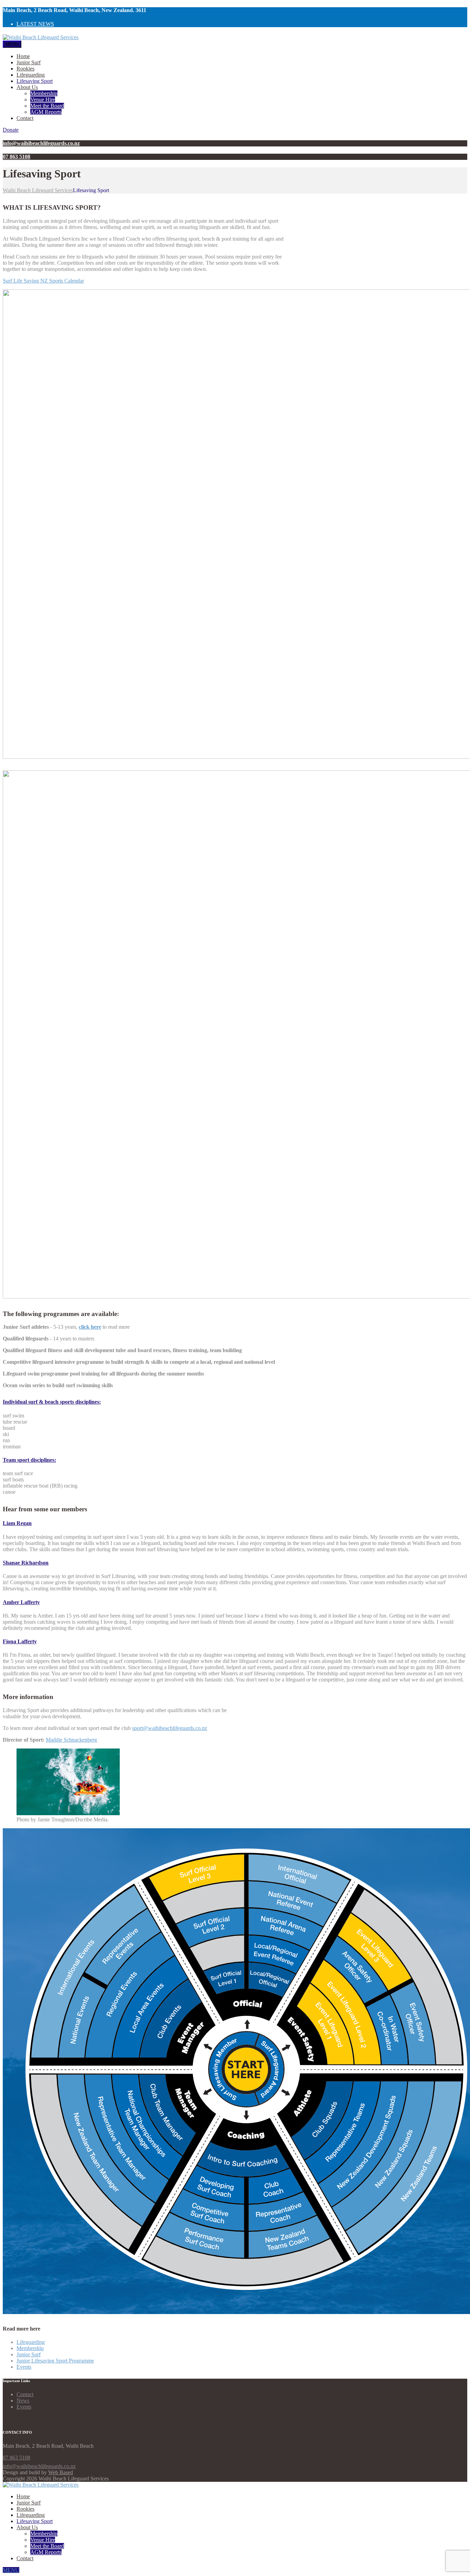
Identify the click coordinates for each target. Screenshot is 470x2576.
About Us (27, 87)
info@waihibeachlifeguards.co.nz (39, 2466)
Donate (11, 130)
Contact (25, 118)
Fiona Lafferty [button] (20, 1641)
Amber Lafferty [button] (21, 1602)
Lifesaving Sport (35, 81)
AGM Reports (46, 112)
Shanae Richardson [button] (26, 1563)
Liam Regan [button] (17, 1523)
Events (24, 2367)
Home (23, 56)
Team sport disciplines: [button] (29, 1460)
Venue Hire (43, 100)
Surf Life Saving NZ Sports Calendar (43, 281)
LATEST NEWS (35, 24)
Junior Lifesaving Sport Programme (55, 2361)
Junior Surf (29, 62)
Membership (44, 93)
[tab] (116, 1402)
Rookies (25, 69)
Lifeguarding (31, 75)
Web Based (61, 2472)
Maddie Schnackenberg (71, 1740)
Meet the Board (47, 106)
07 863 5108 (17, 2458)
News (23, 2400)
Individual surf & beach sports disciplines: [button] (52, 1402)
